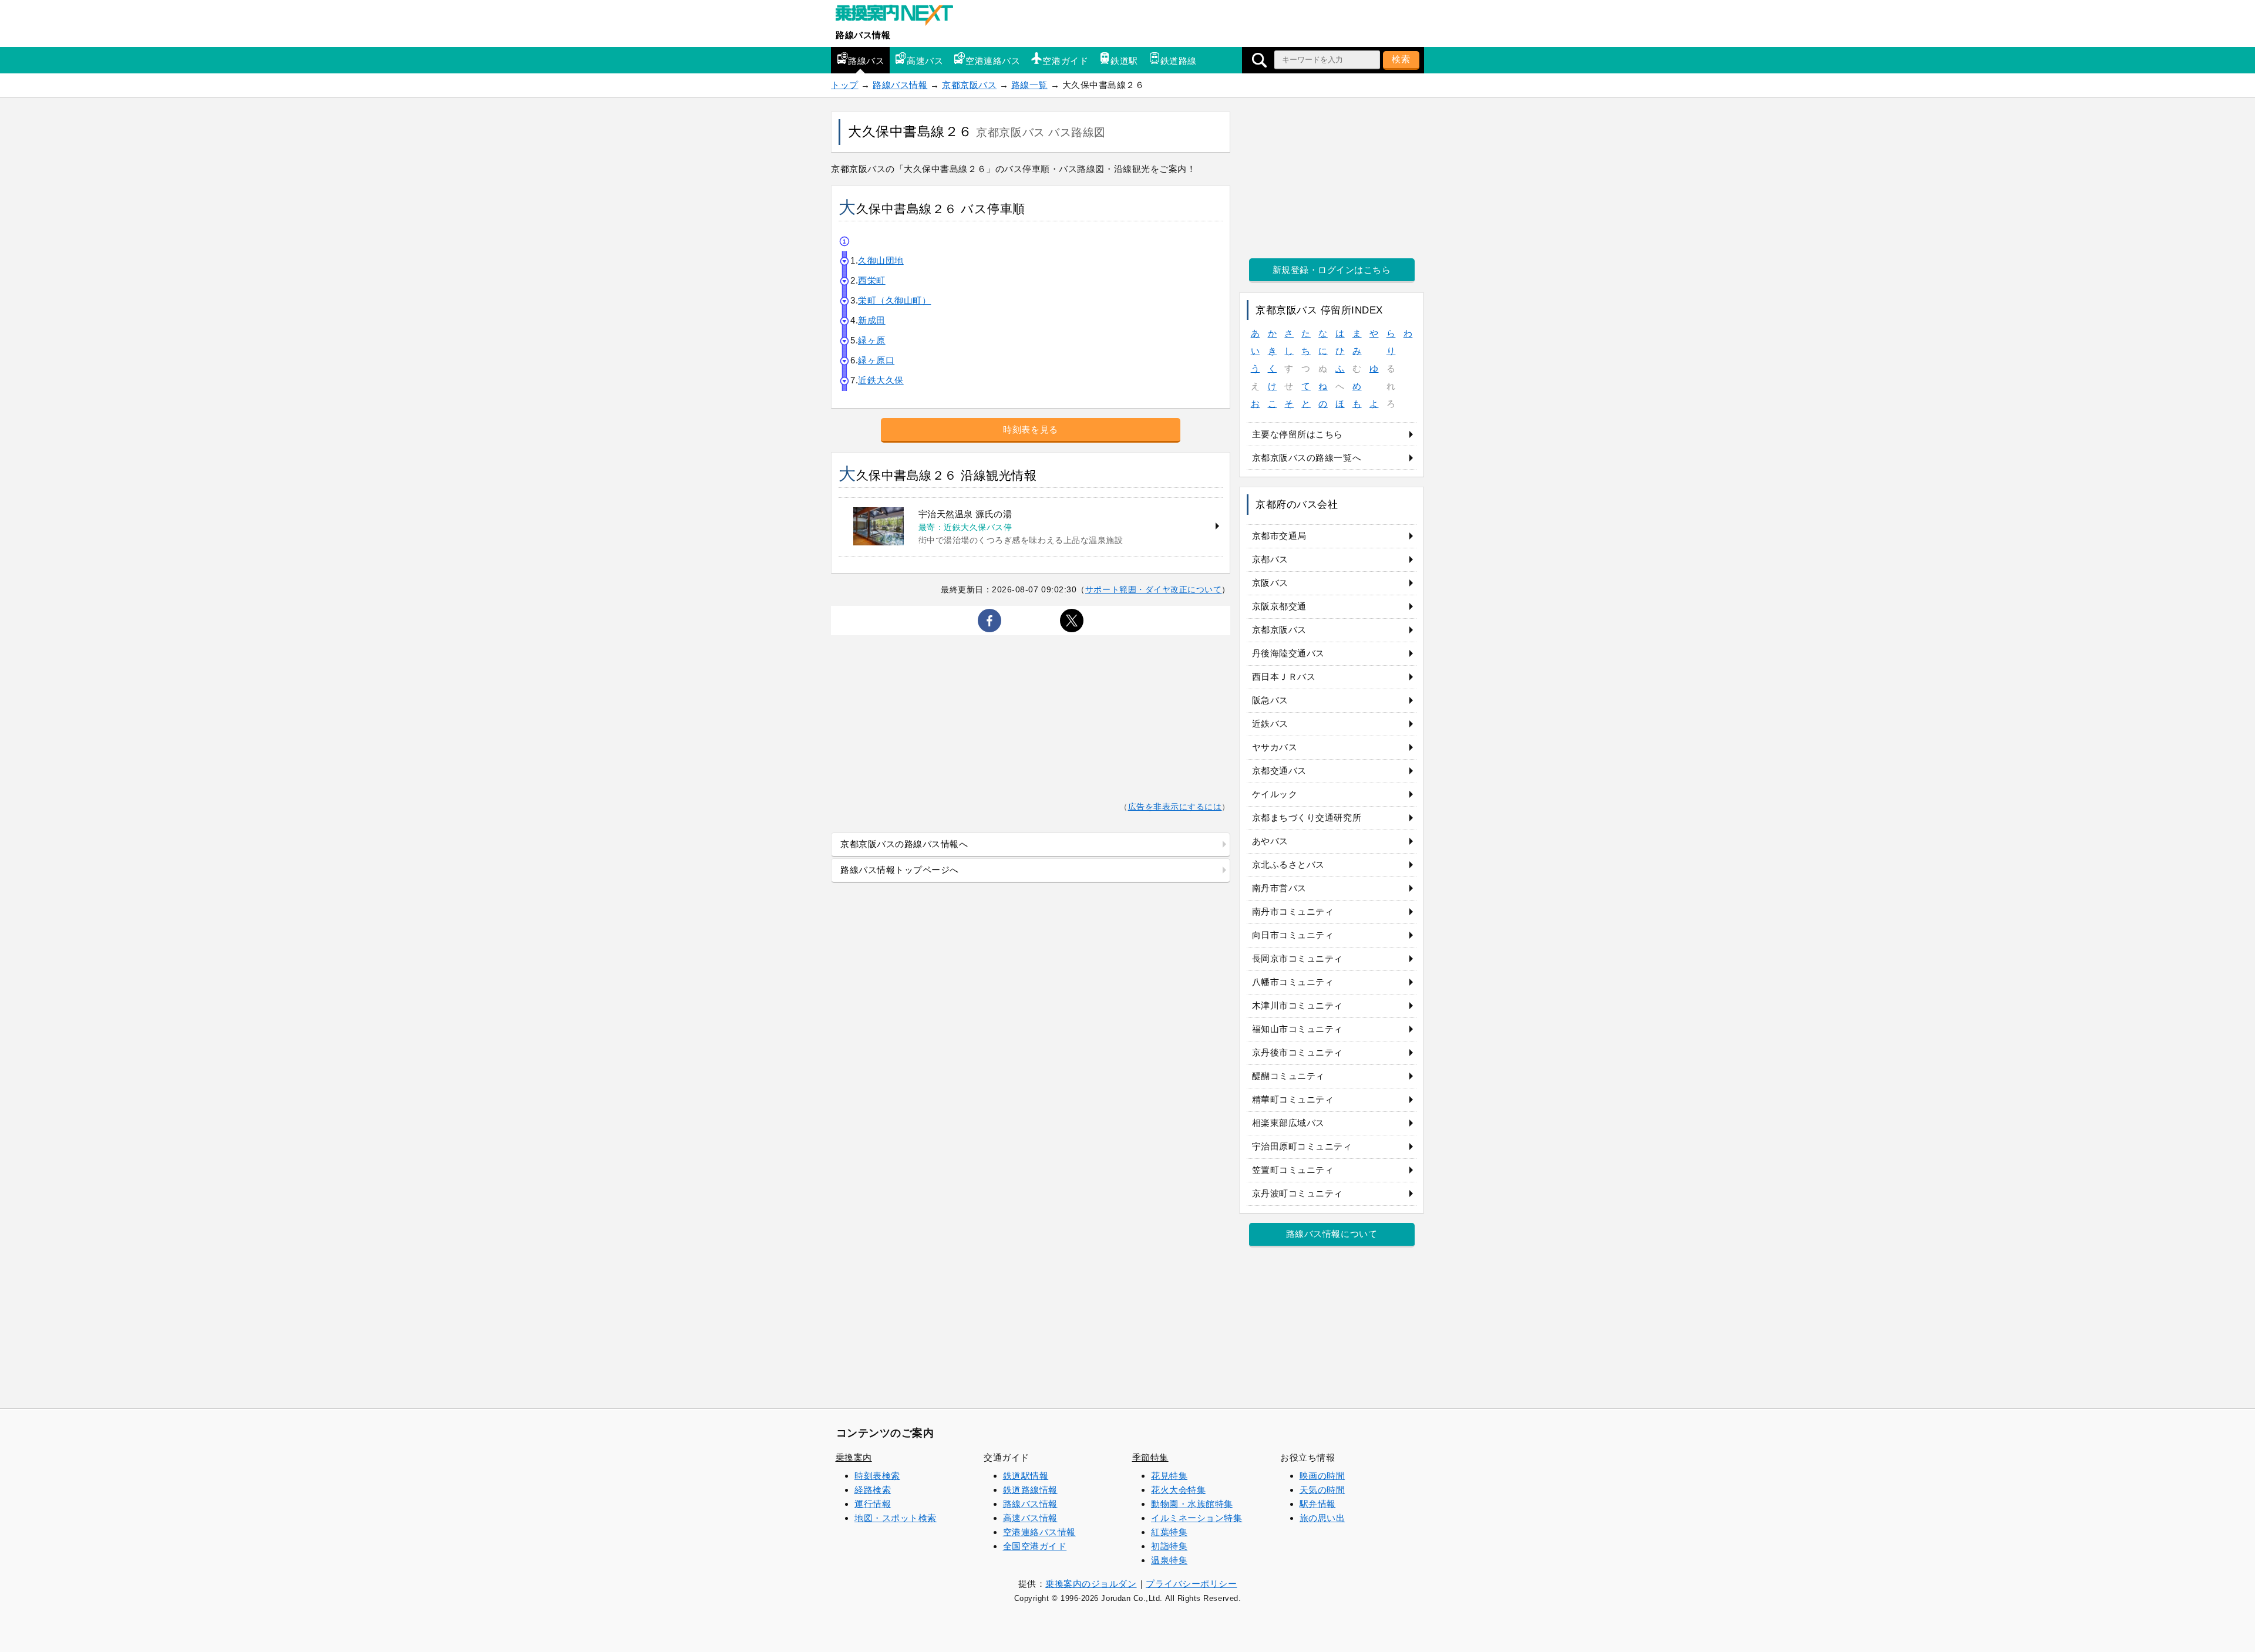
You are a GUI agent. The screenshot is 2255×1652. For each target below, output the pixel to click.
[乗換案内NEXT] (900, 16)
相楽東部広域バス (1288, 1123)
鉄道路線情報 (1030, 1490)
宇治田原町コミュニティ (1302, 1146)
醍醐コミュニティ (1288, 1076)
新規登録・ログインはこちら (1332, 270)
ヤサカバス (1275, 747)
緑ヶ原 (872, 340)
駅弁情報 (1318, 1504)
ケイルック (1275, 794)
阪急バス (1270, 700)
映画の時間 (1322, 1476)
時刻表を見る (1030, 429)
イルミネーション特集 (1197, 1518)
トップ (845, 85)
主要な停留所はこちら (1298, 434)
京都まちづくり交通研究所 (1307, 817)
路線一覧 (1029, 85)
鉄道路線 (1179, 61)
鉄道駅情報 (1026, 1476)
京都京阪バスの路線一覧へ (1307, 458)
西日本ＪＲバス (1284, 677)
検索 (1401, 59)
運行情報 (873, 1504)
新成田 (872, 320)
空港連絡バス (993, 61)
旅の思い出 (1322, 1518)
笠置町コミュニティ (1293, 1170)
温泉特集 (1169, 1560)
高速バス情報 (1030, 1518)
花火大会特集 (1178, 1490)
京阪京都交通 (1279, 606)
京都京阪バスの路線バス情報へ (904, 844)
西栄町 (872, 280)
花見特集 (1169, 1476)
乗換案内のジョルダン (1091, 1584)
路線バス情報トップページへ (900, 870)
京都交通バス (1279, 771)
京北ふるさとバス (1288, 864)
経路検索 (873, 1490)
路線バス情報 (863, 35)
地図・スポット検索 (896, 1518)
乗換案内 (854, 1457)
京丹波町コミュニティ (1298, 1193)
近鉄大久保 (881, 380)
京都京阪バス (969, 85)
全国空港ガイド (1035, 1546)
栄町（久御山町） (894, 300)
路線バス (866, 61)
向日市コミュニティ (1293, 935)
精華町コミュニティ (1293, 1099)
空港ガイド (1065, 61)
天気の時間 (1322, 1490)
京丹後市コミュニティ (1298, 1052)
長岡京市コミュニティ (1298, 958)
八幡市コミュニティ (1293, 982)
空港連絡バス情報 (1039, 1532)
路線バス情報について (1332, 1234)
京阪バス (1270, 583)
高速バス (925, 61)
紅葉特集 (1169, 1532)
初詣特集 (1169, 1546)
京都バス (1270, 559)
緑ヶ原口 (876, 360)
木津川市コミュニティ (1298, 1005)
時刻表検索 (877, 1476)
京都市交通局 (1279, 536)
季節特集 (1150, 1457)
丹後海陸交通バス (1288, 653)
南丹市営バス (1279, 888)
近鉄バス (1270, 724)
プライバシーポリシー (1191, 1584)
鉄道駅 (1124, 61)
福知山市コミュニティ (1298, 1029)
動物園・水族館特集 (1192, 1504)
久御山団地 (881, 260)
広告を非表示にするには (1175, 807)
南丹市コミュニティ (1293, 911)
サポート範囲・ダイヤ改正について (1154, 589)
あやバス (1270, 841)
